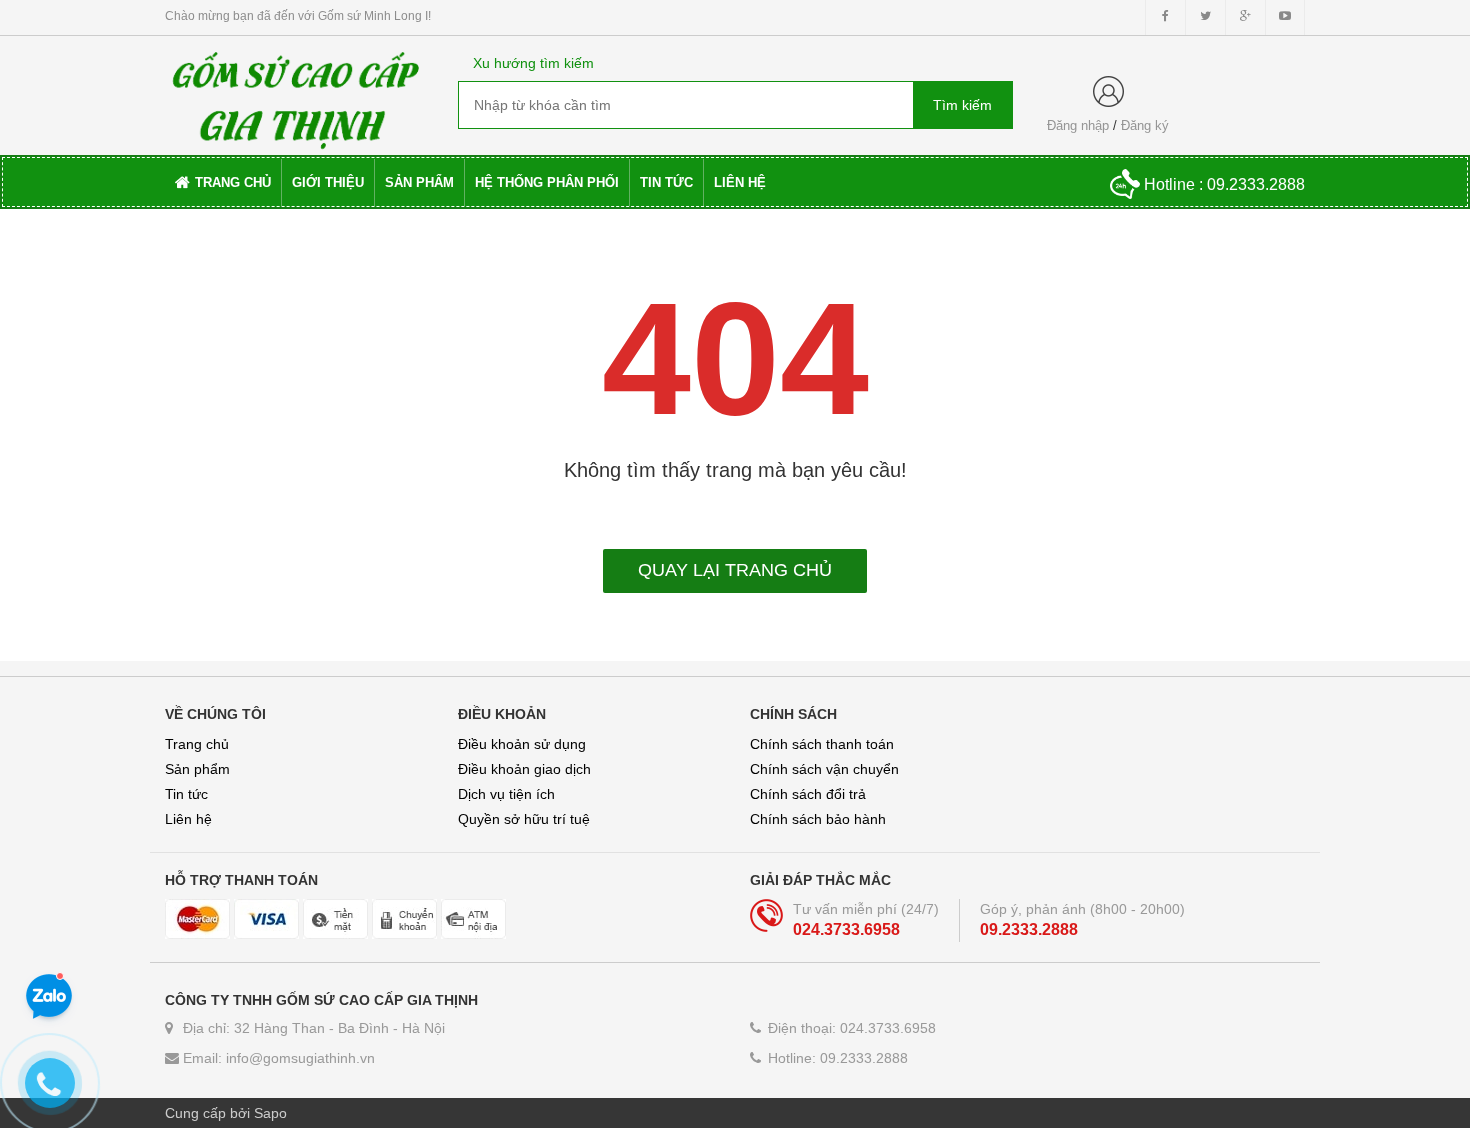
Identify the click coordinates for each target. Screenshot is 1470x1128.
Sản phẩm (197, 769)
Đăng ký (1145, 125)
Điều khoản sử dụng (522, 744)
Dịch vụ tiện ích (506, 794)
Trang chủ (197, 744)
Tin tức (186, 794)
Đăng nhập (1078, 125)
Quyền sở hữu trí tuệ (524, 819)
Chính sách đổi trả (808, 794)
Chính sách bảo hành (818, 819)
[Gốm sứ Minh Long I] (296, 94)
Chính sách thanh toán (822, 744)
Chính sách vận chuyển (824, 769)
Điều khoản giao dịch (524, 769)
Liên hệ (188, 819)
